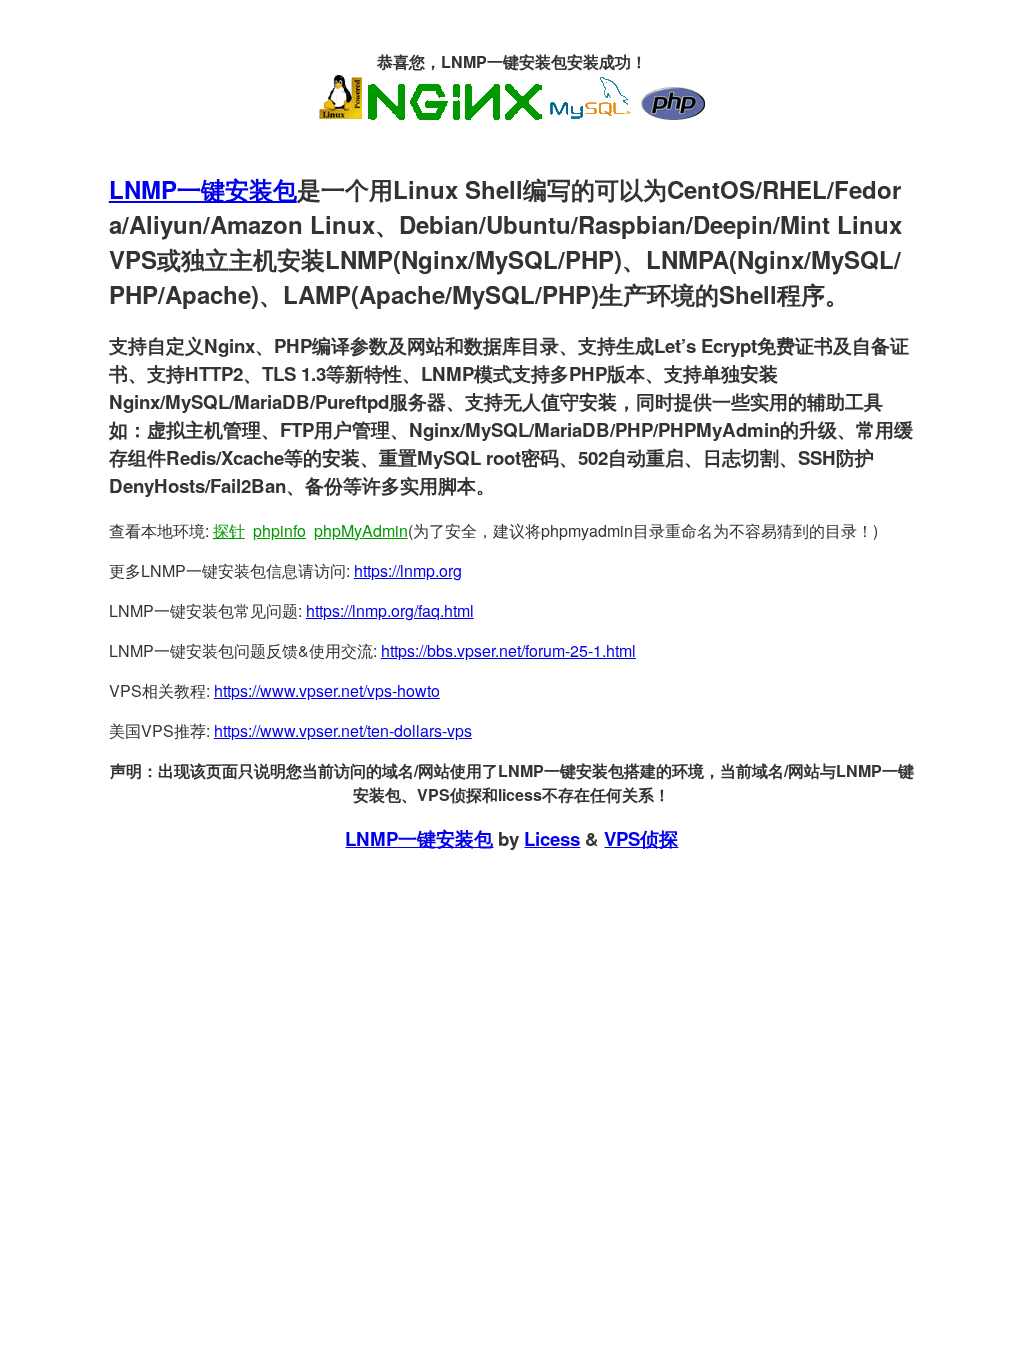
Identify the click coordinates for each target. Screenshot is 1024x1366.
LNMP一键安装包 (203, 189)
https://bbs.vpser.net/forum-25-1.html (508, 650)
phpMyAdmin (361, 530)
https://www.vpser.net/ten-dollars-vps (343, 730)
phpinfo (279, 530)
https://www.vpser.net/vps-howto (327, 690)
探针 (229, 530)
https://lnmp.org (408, 570)
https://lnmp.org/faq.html (390, 610)
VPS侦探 (641, 838)
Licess (552, 838)
